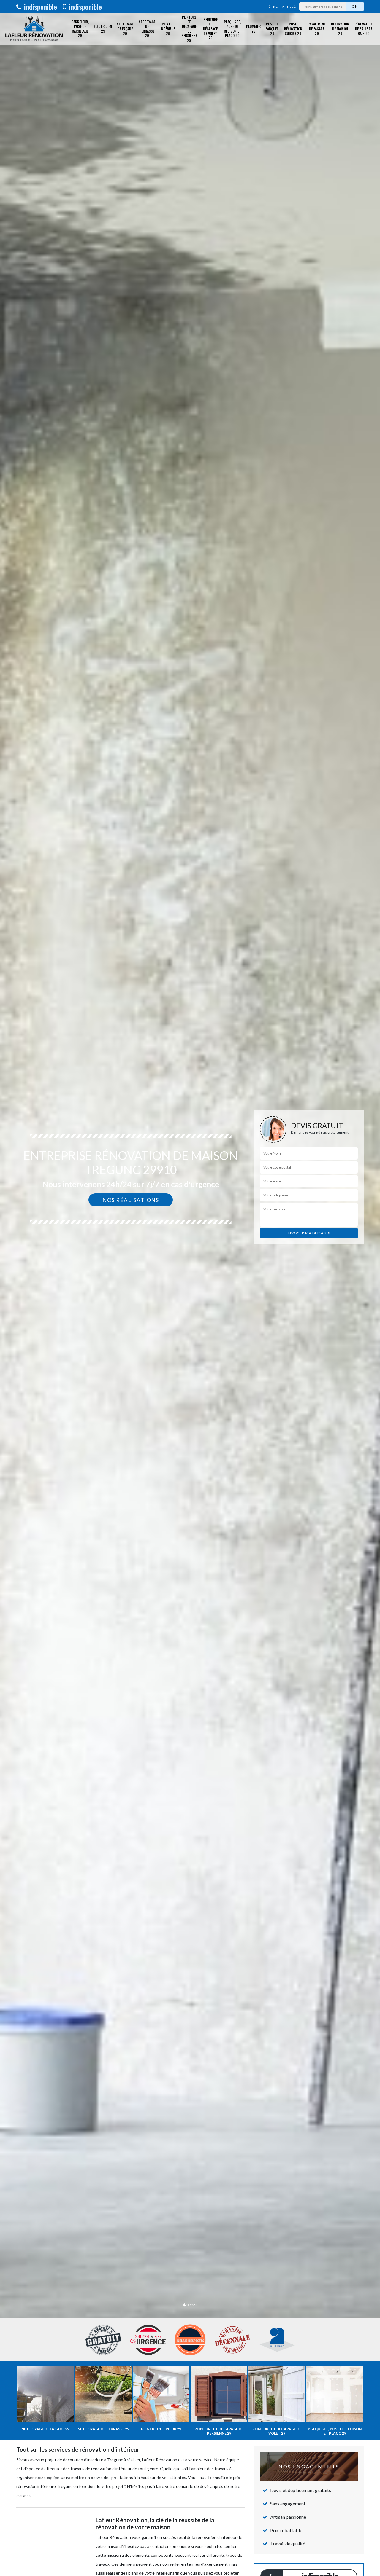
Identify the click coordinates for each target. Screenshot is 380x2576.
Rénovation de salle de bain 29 (364, 28)
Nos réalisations (131, 1200)
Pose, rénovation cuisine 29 (293, 28)
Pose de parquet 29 (272, 28)
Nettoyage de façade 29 (125, 28)
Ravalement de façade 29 (317, 28)
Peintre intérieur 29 (168, 28)
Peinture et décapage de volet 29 (210, 29)
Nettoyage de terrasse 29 (147, 29)
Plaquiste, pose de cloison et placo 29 (232, 29)
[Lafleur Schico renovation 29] (34, 29)
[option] (190, 1288)
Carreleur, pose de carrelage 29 (80, 29)
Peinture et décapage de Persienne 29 (189, 29)
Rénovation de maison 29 (340, 28)
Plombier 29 (253, 29)
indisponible (40, 7)
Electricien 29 (103, 29)
